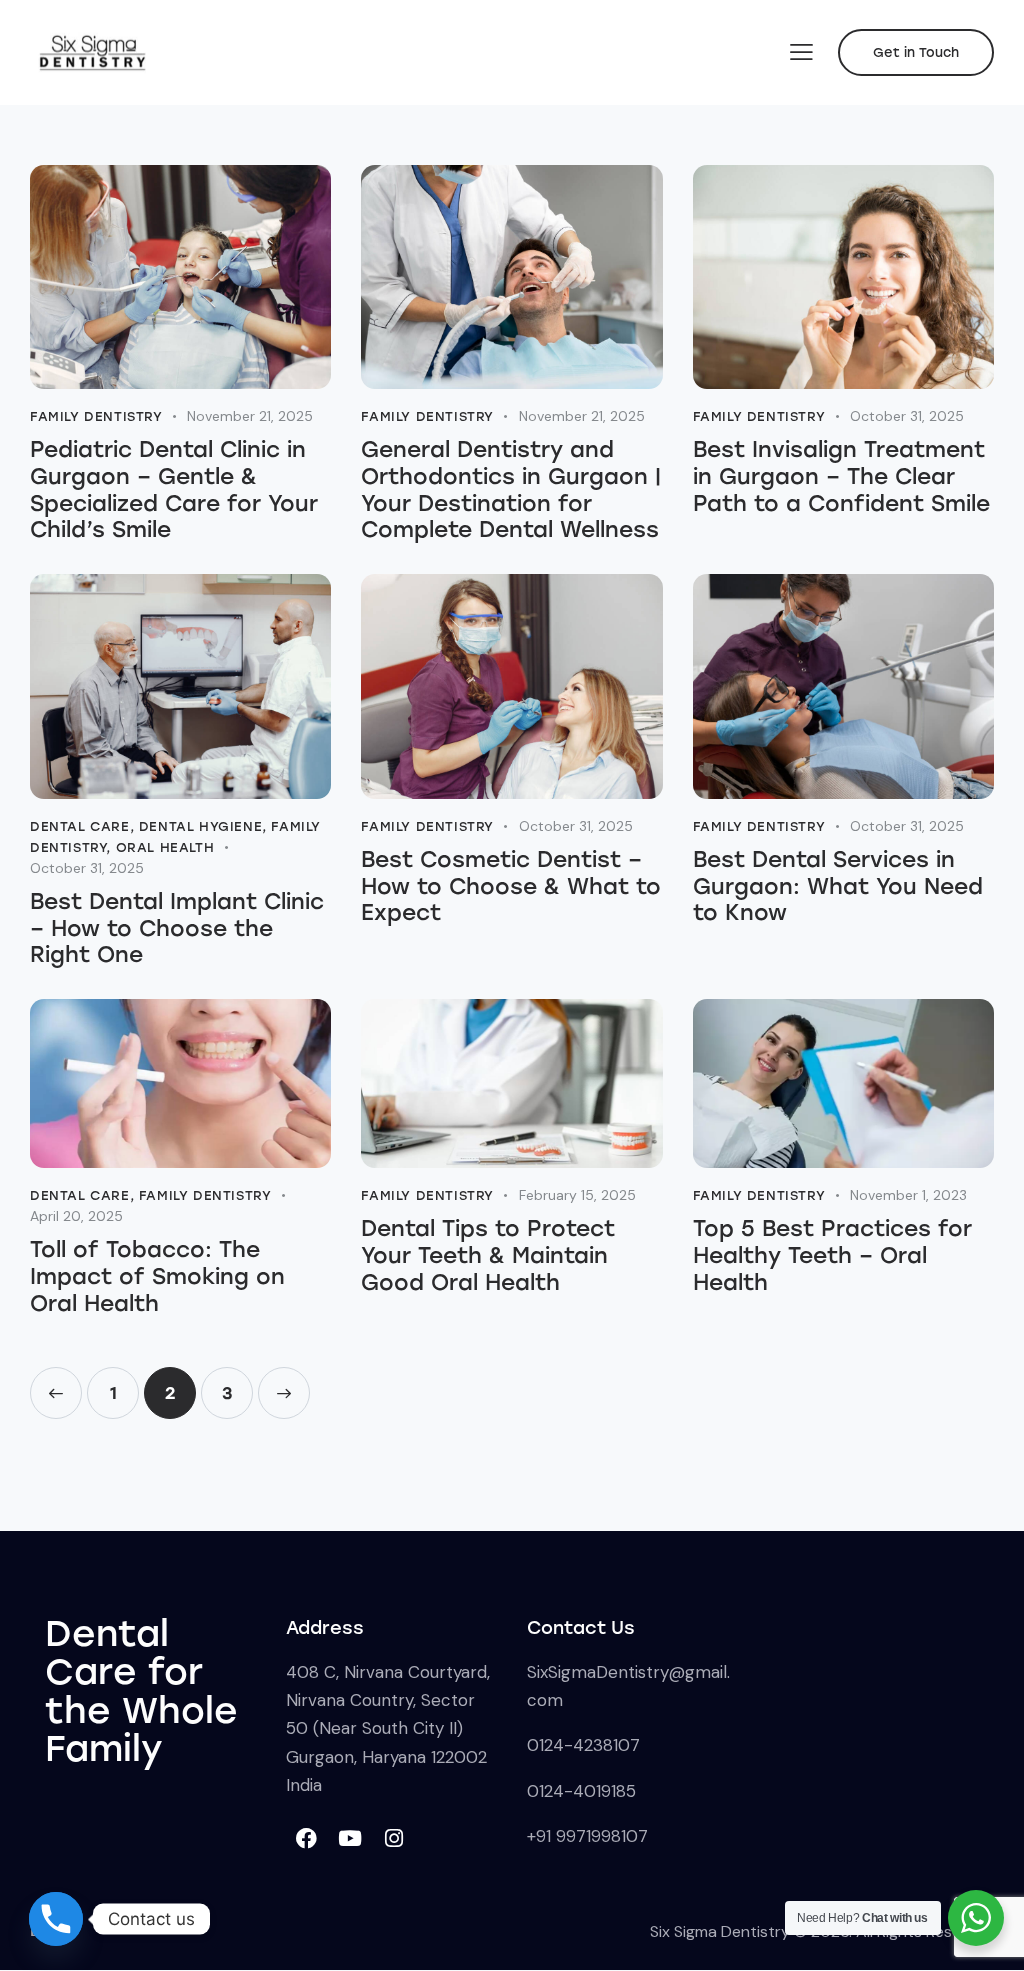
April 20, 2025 (76, 1216)
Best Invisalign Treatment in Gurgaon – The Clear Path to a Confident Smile (841, 476)
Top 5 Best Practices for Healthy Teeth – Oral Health (832, 1255)
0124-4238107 (583, 1745)
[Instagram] (394, 1838)
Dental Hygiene (200, 826)
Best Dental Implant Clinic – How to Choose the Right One (177, 928)
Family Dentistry (96, 416)
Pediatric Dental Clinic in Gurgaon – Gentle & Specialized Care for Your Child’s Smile (174, 490)
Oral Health (165, 847)
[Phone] (56, 1919)
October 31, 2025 (907, 416)
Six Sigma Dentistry (720, 1931)
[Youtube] (350, 1838)
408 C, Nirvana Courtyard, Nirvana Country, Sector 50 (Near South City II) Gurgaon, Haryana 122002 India (388, 1728)
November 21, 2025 (250, 416)
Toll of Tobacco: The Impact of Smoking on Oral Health (157, 1276)
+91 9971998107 (587, 1836)
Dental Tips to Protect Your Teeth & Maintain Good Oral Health (488, 1255)
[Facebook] (306, 1838)
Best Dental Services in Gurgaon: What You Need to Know (838, 886)
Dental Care (80, 826)
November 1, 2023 (908, 1195)
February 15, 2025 (577, 1195)
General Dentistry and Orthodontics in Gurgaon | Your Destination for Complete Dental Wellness (511, 490)
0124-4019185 (581, 1791)
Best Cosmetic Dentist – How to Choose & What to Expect (511, 886)
